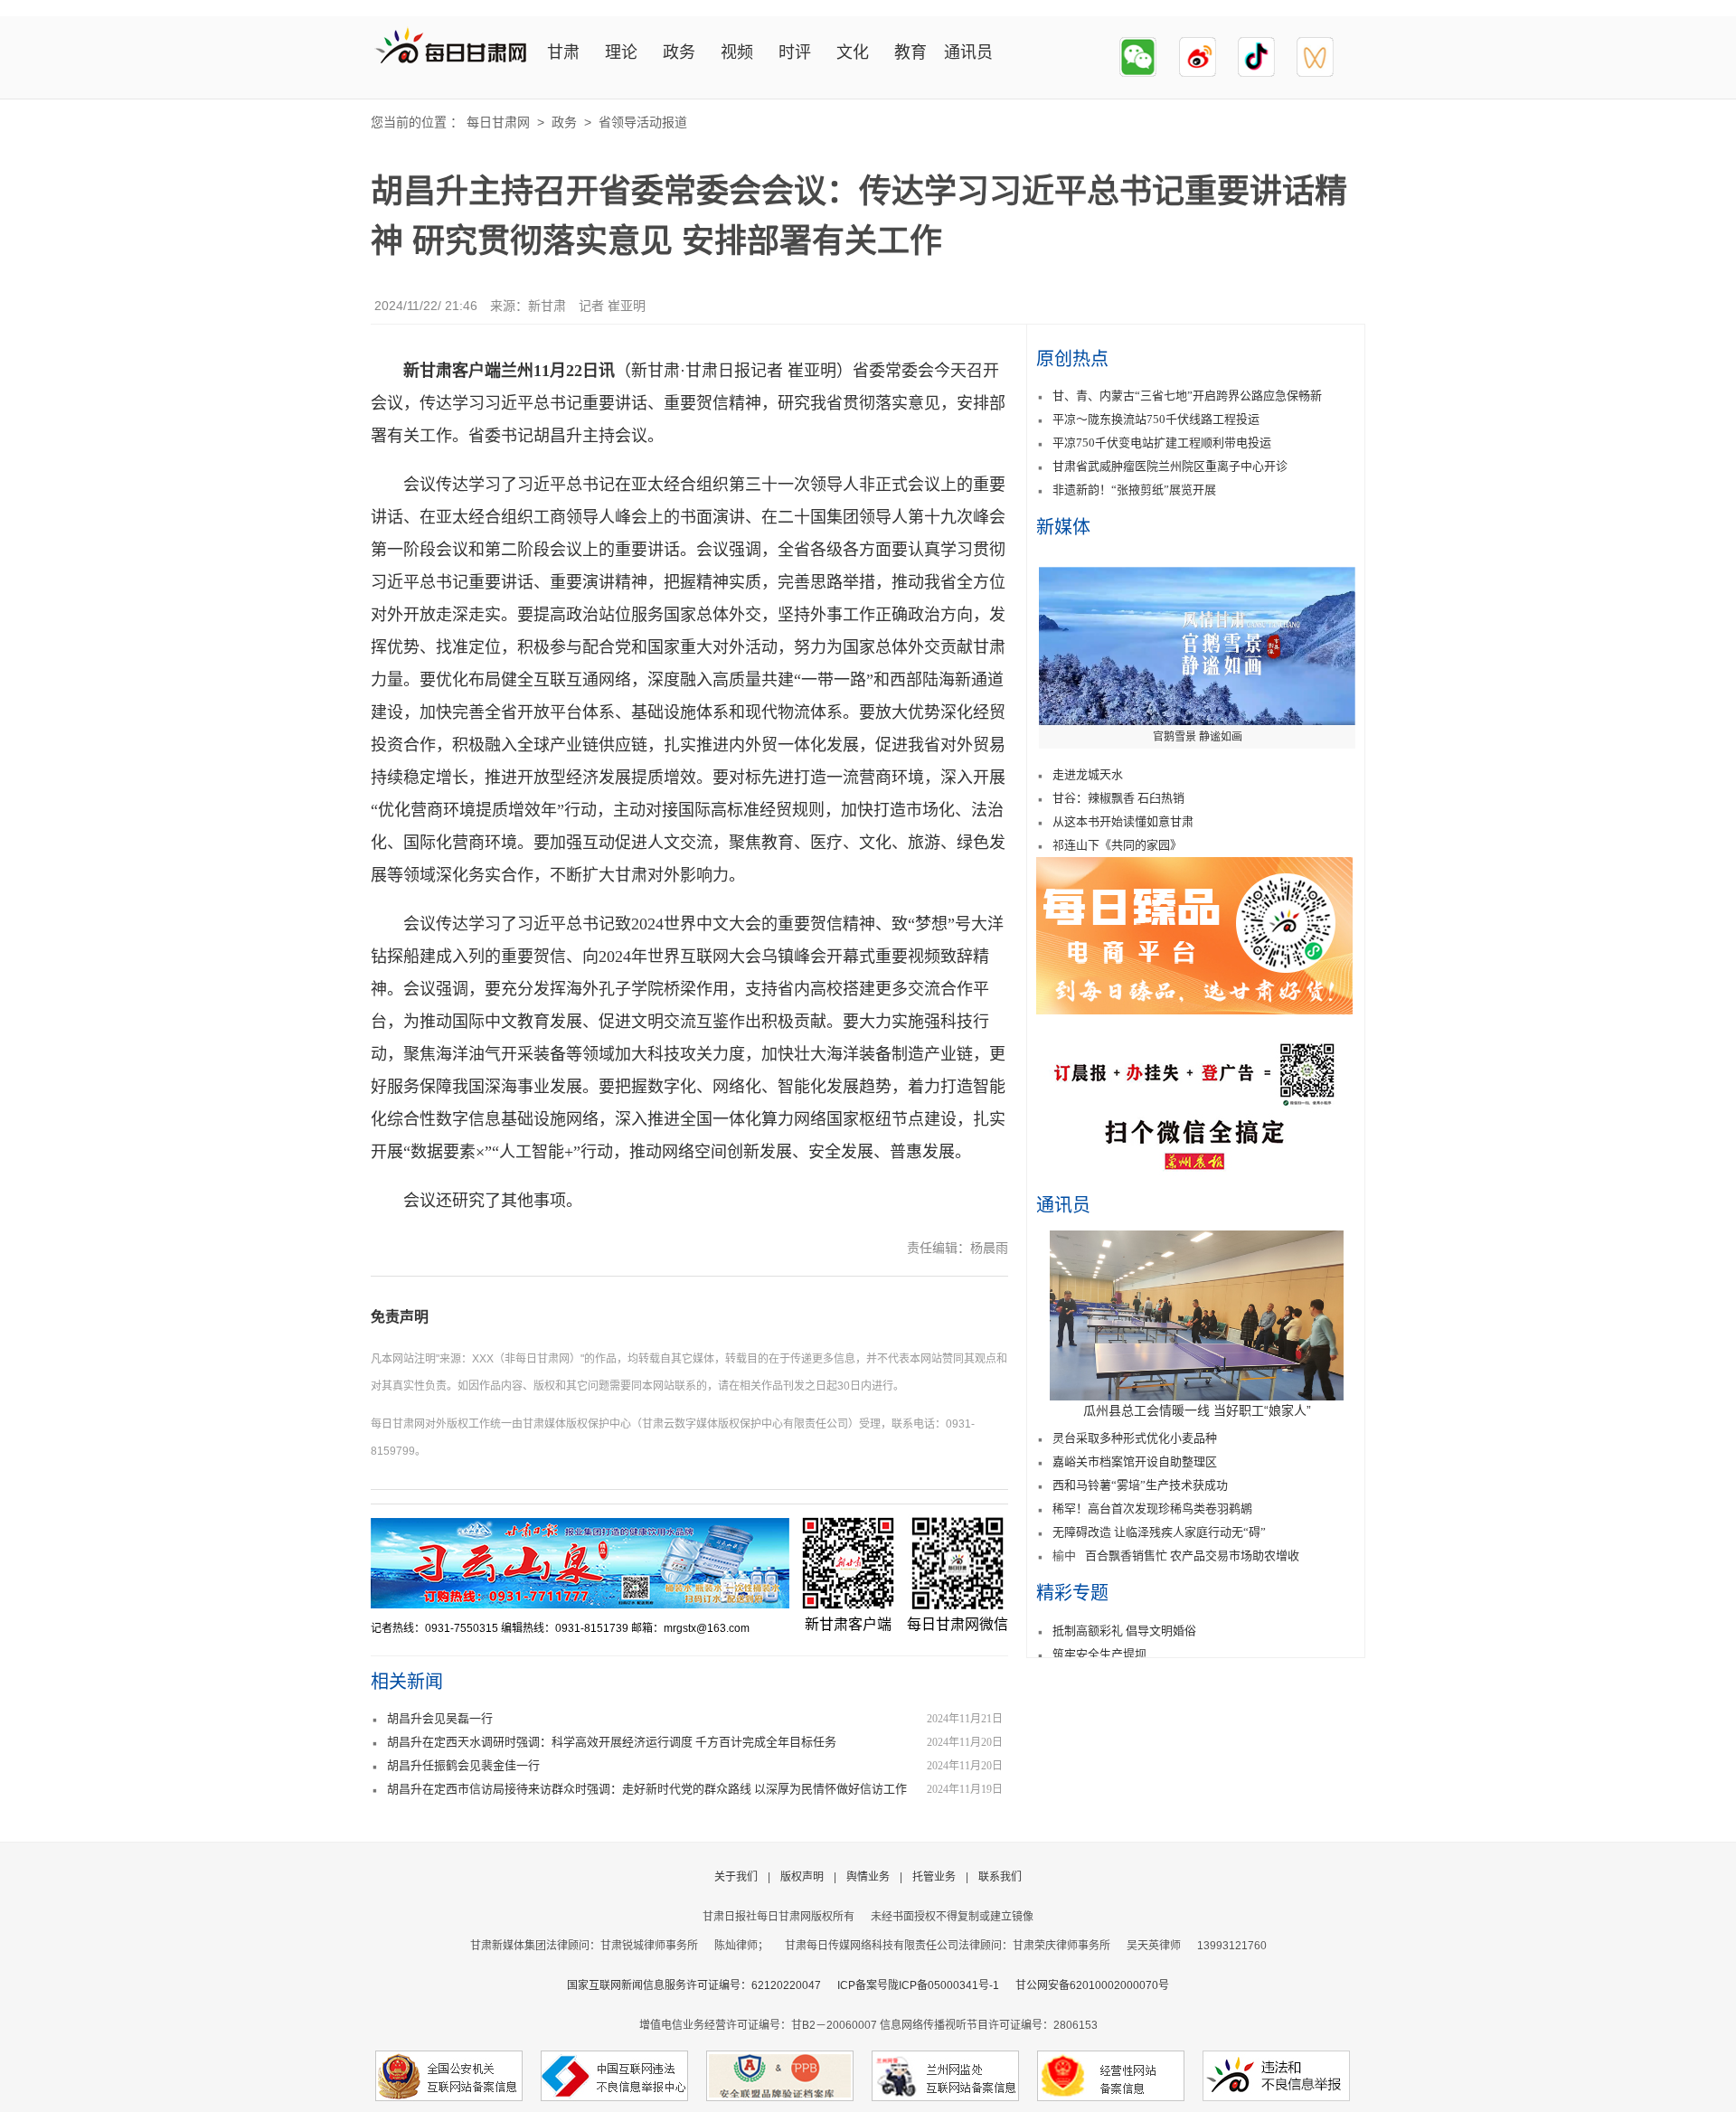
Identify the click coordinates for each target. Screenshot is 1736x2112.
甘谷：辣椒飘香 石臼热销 (1118, 798)
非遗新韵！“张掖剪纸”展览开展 (1134, 490)
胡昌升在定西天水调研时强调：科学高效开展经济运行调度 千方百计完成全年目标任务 (612, 1742)
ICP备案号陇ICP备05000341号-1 (918, 1985)
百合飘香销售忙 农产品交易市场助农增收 (1192, 1556)
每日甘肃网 (498, 122)
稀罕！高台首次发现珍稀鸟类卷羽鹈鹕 (1152, 1509)
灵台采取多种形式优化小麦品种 (1135, 1438)
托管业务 (934, 1877)
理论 (621, 52)
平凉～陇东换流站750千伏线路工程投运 (1156, 419)
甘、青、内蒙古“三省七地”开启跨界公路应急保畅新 (1187, 396)
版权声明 (802, 1877)
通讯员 (968, 52)
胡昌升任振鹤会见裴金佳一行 (463, 1765)
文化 (853, 52)
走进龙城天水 (1088, 774)
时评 (795, 52)
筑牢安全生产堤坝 (1099, 1654)
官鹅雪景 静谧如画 (1198, 737)
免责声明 (400, 1317)
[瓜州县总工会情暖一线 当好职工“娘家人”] (1197, 1396)
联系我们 (1000, 1877)
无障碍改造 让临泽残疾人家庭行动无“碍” (1159, 1532)
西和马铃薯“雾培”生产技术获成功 (1140, 1485)
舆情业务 (868, 1877)
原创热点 (1072, 359)
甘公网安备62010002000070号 (1092, 1985)
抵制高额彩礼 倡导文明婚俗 (1124, 1631)
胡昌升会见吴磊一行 (440, 1718)
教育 (910, 52)
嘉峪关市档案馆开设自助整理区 (1135, 1461)
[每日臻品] (1194, 1009)
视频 (737, 52)
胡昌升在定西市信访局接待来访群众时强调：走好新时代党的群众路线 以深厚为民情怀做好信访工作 (647, 1789)
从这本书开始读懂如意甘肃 (1123, 821)
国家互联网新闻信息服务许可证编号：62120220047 (702, 1985)
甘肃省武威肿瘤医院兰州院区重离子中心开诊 (1170, 466)
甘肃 (563, 52)
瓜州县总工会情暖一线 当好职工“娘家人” (1197, 1410)
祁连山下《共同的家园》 (1117, 845)
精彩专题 (1072, 1593)
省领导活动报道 (643, 122)
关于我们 (736, 1877)
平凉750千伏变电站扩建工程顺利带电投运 (1162, 443)
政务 (679, 52)
